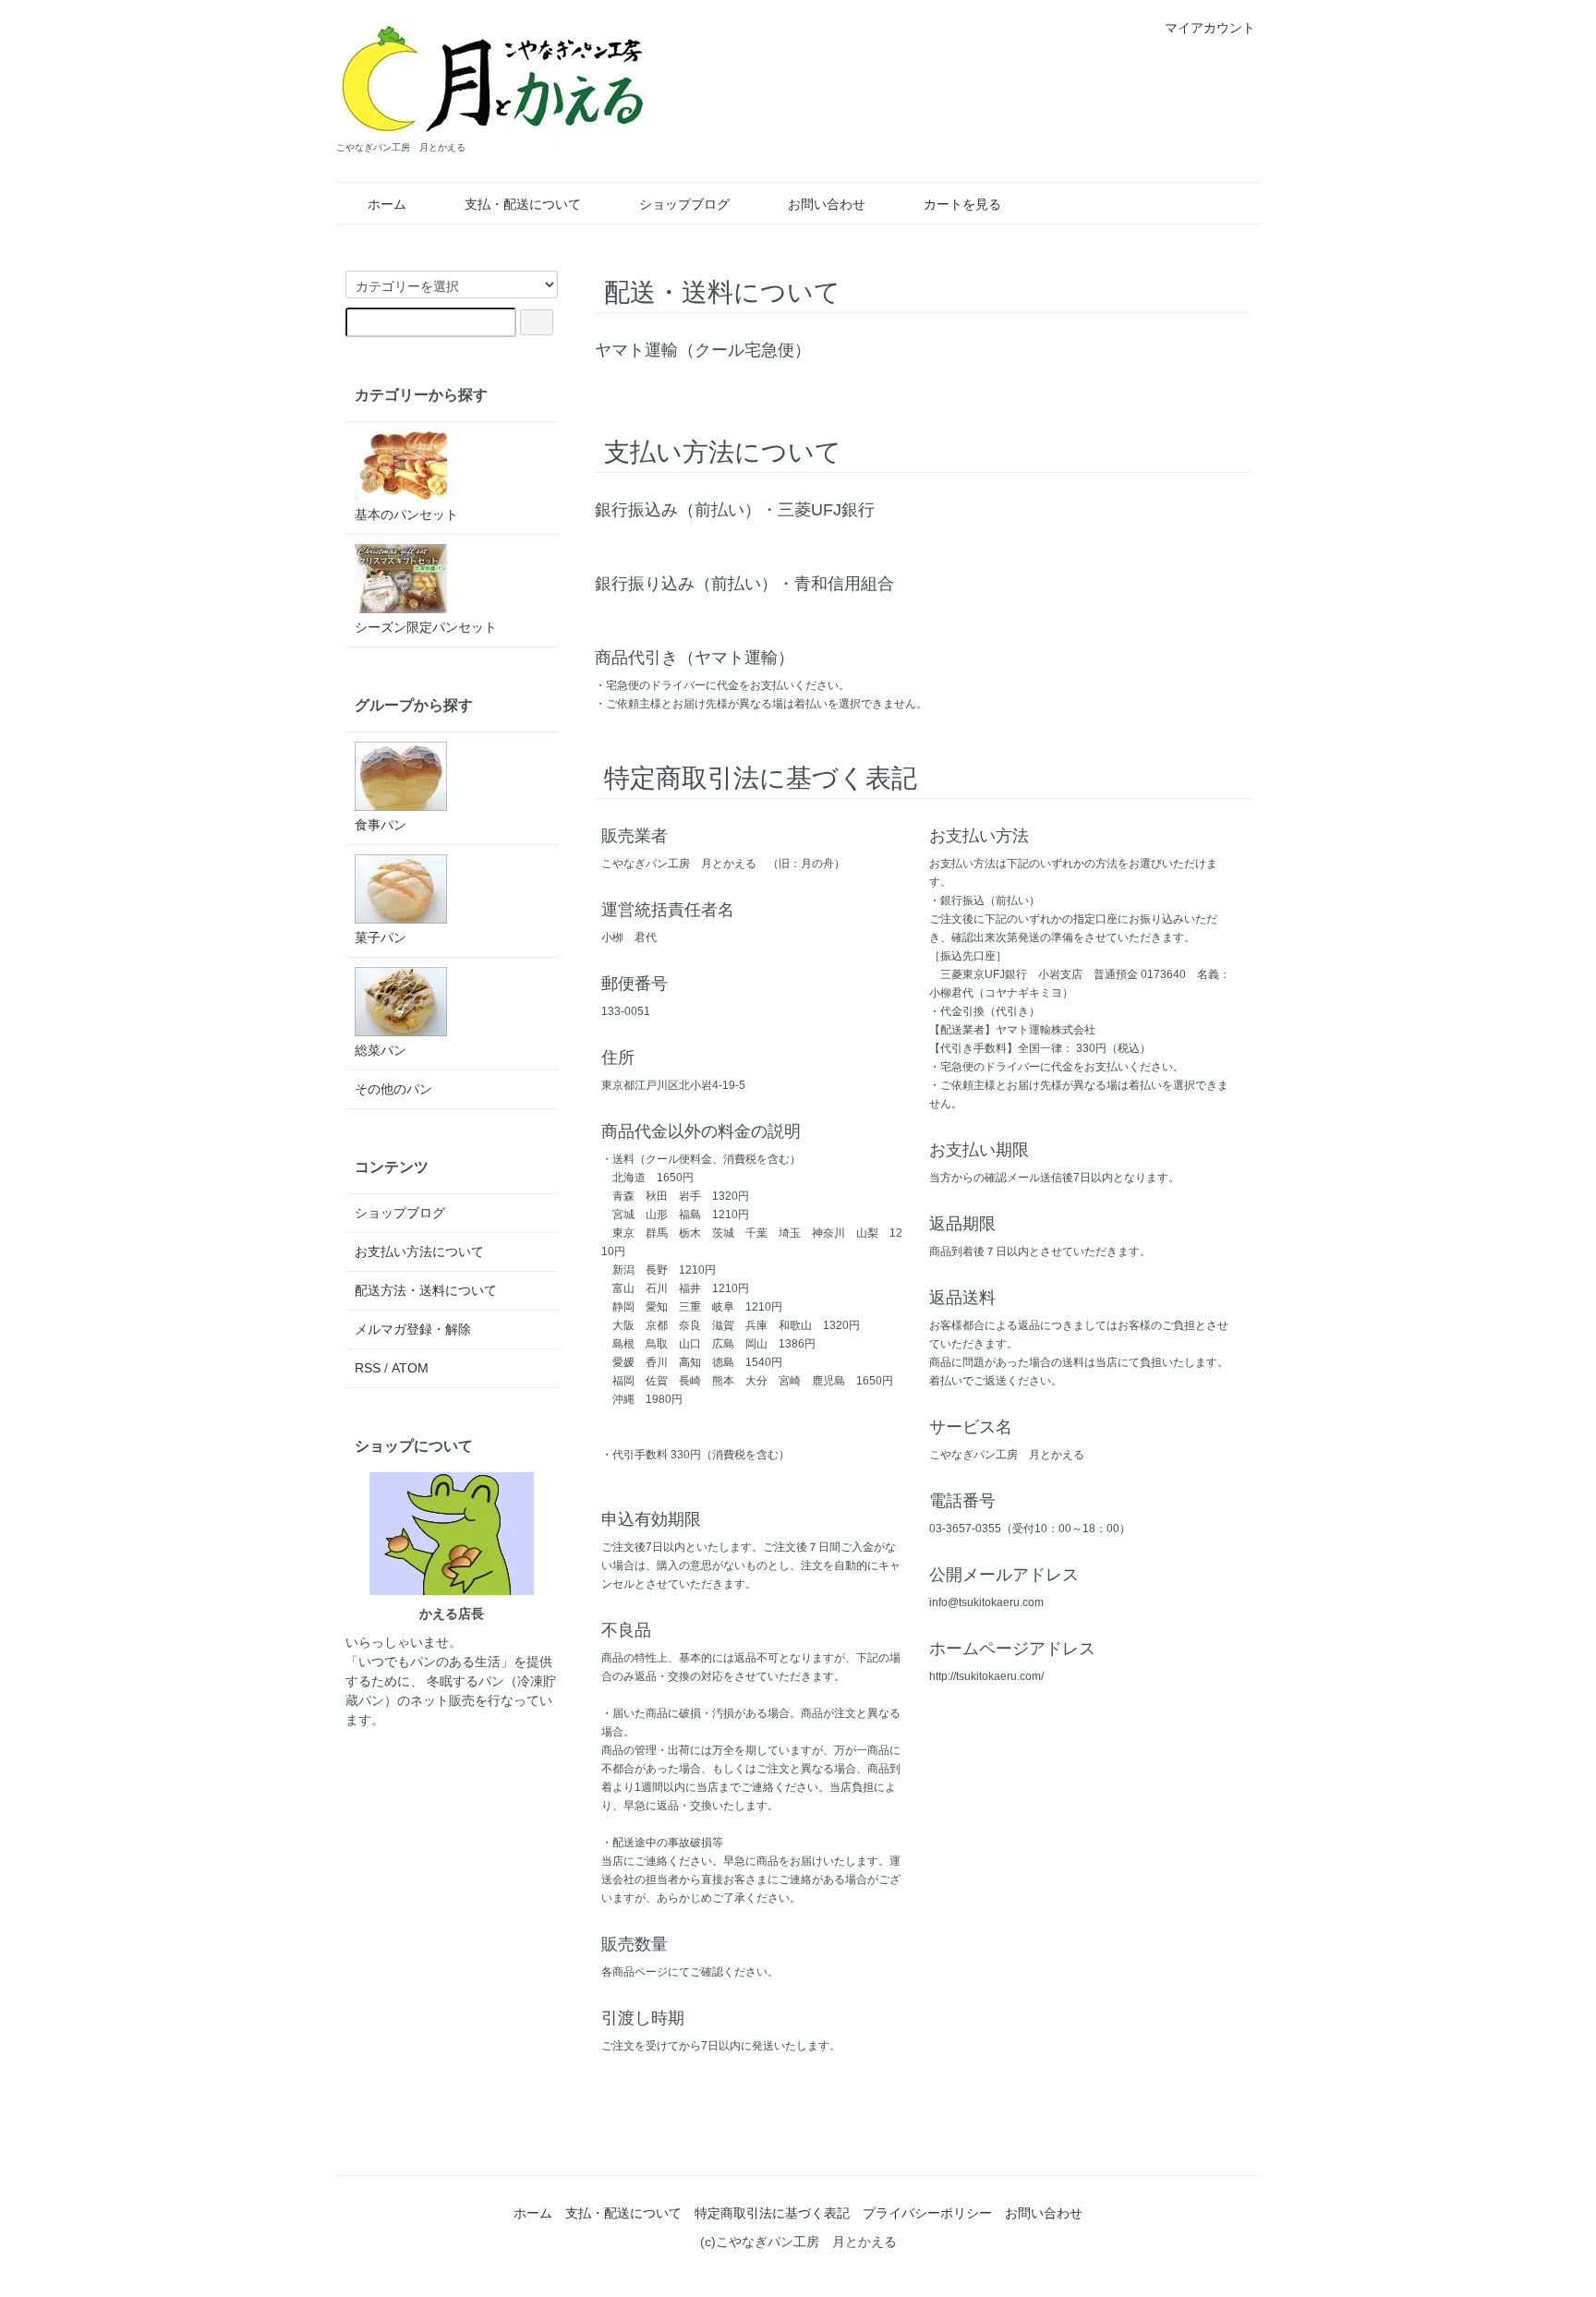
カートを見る (962, 204)
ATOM (410, 1368)
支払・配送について (523, 204)
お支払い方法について (419, 1251)
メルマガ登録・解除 (413, 1329)
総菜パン (381, 1050)
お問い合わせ (827, 204)
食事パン (381, 825)
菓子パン (381, 937)
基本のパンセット (406, 514)
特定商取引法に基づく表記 (772, 2213)
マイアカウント (1210, 28)
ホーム (387, 204)
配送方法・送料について (426, 1290)
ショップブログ (684, 204)
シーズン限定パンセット (426, 627)
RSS (368, 1368)
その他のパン (393, 1089)
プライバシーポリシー (927, 2213)
